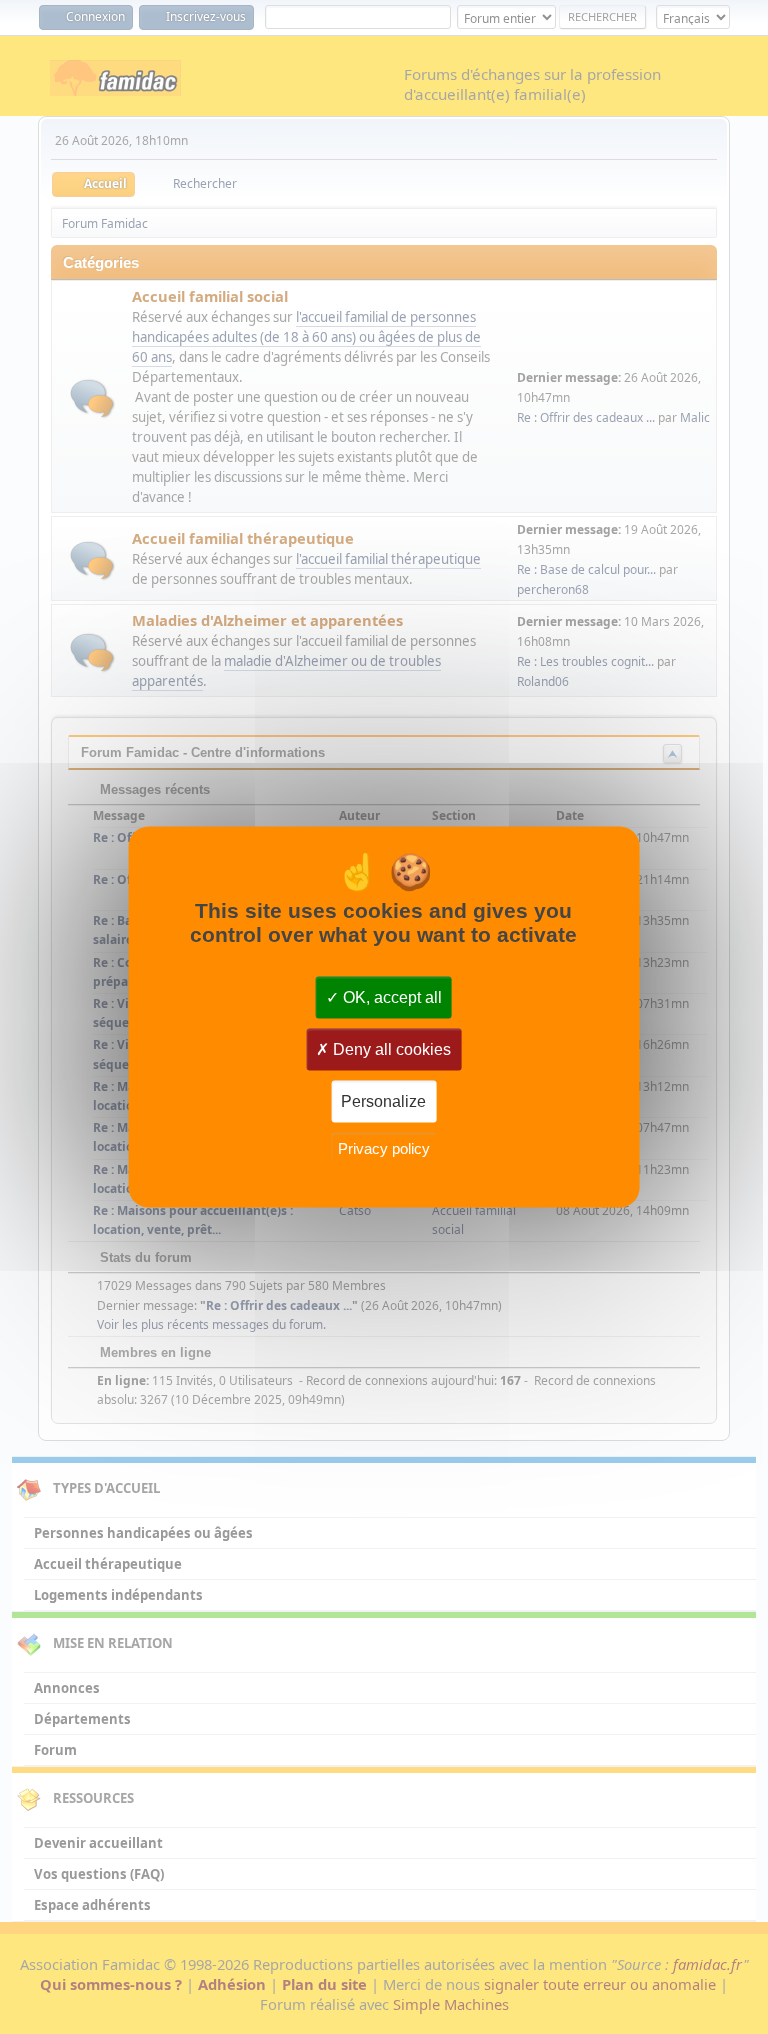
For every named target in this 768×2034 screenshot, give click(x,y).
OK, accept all (390, 997)
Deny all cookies (390, 1049)
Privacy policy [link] (384, 1147)
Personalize (383, 1101)
